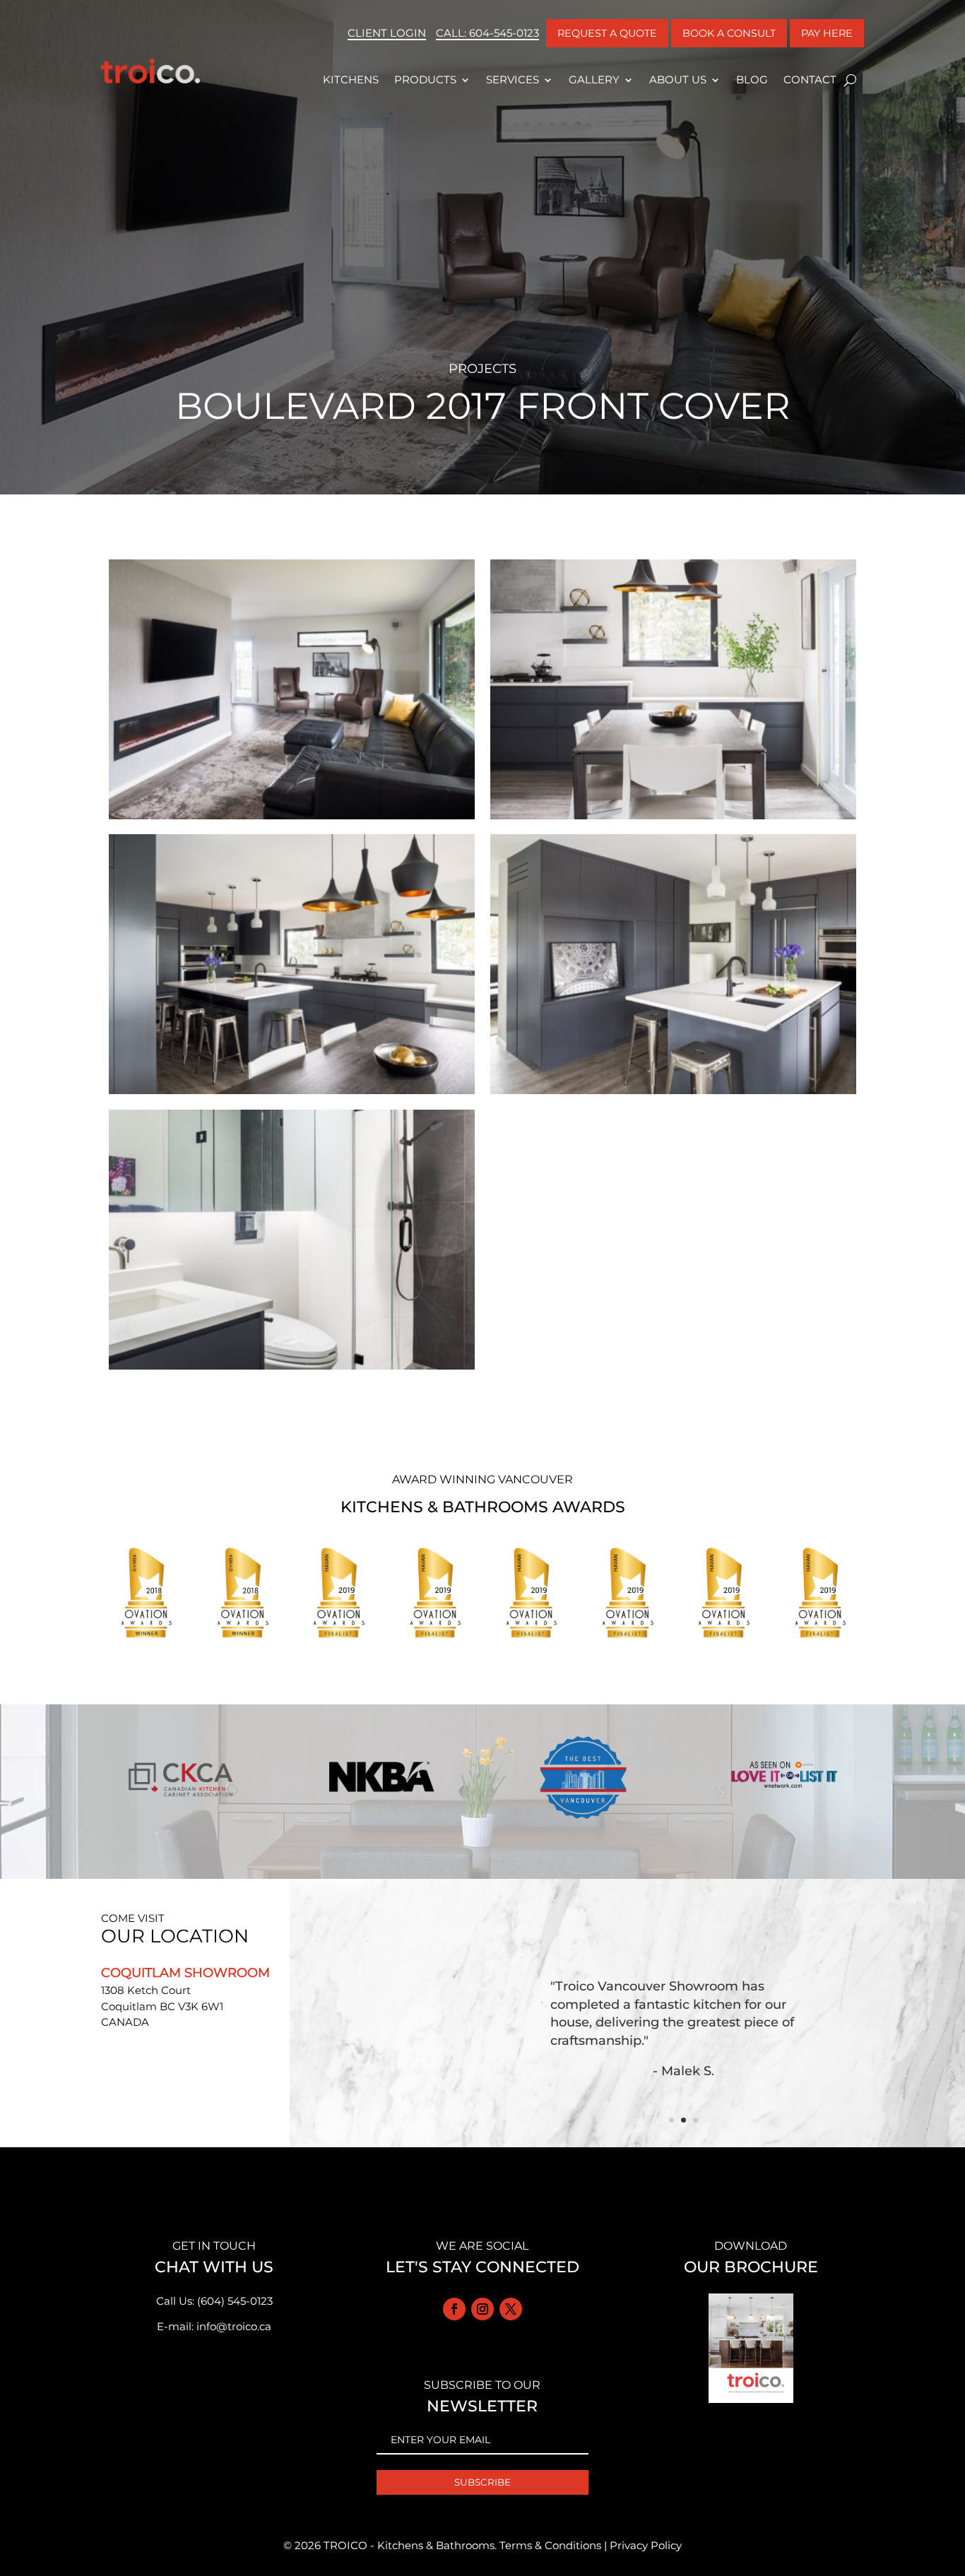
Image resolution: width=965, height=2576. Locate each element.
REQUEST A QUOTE (607, 33)
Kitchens (351, 79)
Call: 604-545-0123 (487, 33)
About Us (678, 79)
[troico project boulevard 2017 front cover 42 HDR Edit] (673, 819)
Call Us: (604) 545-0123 (214, 2301)
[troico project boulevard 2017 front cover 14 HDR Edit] (292, 819)
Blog (752, 79)
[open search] (850, 80)
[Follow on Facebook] (454, 2309)
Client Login (387, 33)
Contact (810, 79)
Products (425, 79)
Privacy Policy (646, 2545)
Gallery (594, 79)
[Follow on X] (511, 2309)
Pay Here (827, 33)
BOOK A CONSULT (729, 33)
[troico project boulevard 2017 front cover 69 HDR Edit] (292, 1094)
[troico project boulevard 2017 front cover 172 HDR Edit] (292, 1369)
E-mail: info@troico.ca (214, 2326)
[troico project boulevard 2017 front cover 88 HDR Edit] (673, 1094)
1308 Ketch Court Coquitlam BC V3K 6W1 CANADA (162, 2006)
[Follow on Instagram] (482, 2309)
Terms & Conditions (550, 2545)
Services (513, 79)
